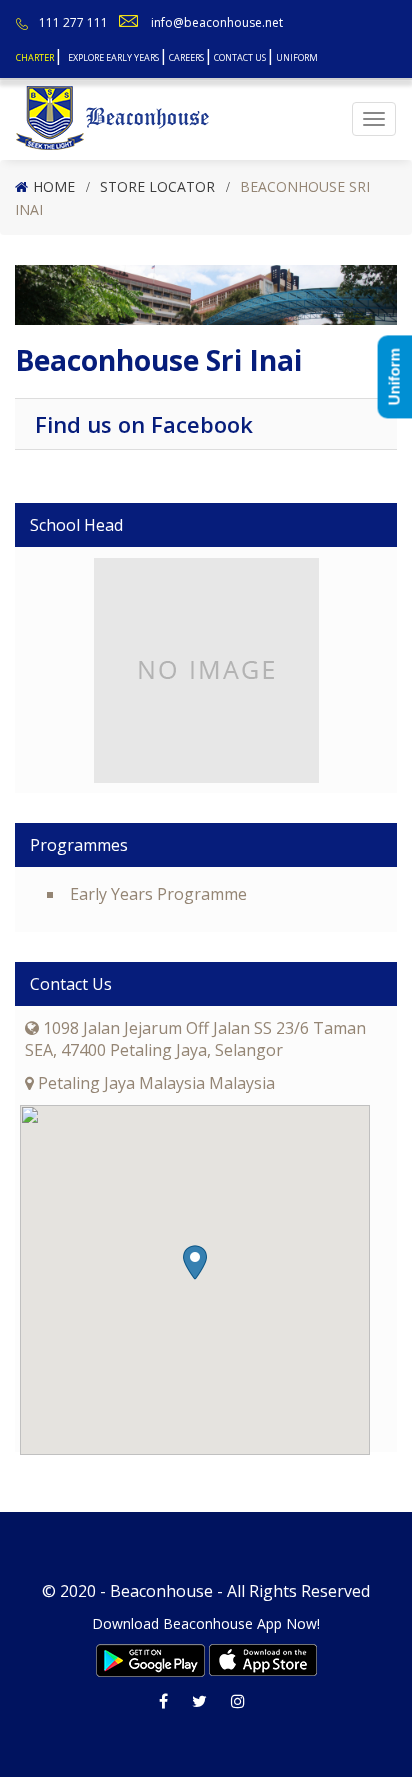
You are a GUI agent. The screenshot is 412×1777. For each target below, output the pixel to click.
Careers (186, 57)
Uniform (297, 57)
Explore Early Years (113, 57)
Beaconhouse (161, 1591)
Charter (35, 57)
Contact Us (240, 57)
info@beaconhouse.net (217, 22)
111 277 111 (73, 22)
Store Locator (157, 186)
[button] (195, 1262)
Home (54, 186)
